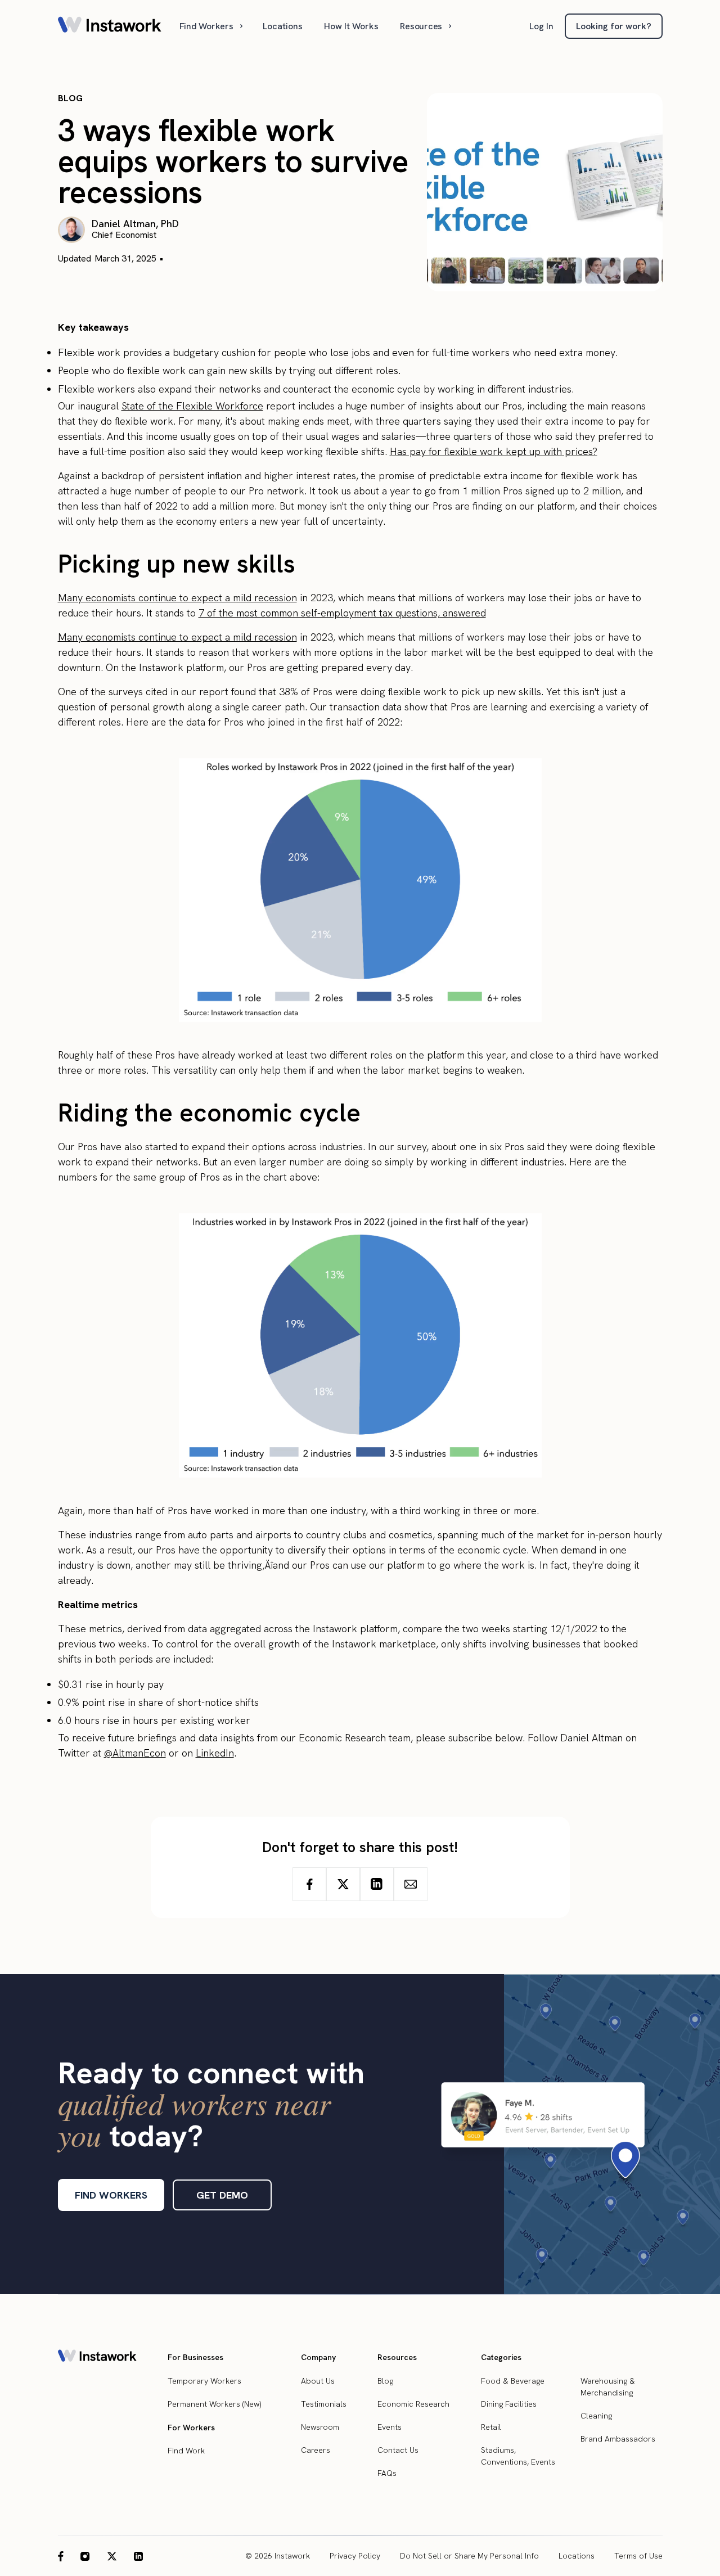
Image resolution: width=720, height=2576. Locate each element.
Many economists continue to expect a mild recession (177, 598)
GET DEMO (222, 2195)
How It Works (351, 26)
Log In (541, 26)
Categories (501, 2357)
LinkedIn (215, 1753)
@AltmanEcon (135, 1753)
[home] (110, 26)
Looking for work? (614, 26)
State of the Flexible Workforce (192, 406)
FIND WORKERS (111, 2195)
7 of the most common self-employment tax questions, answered (342, 613)
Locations (283, 26)
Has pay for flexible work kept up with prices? (494, 451)
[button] (212, 26)
